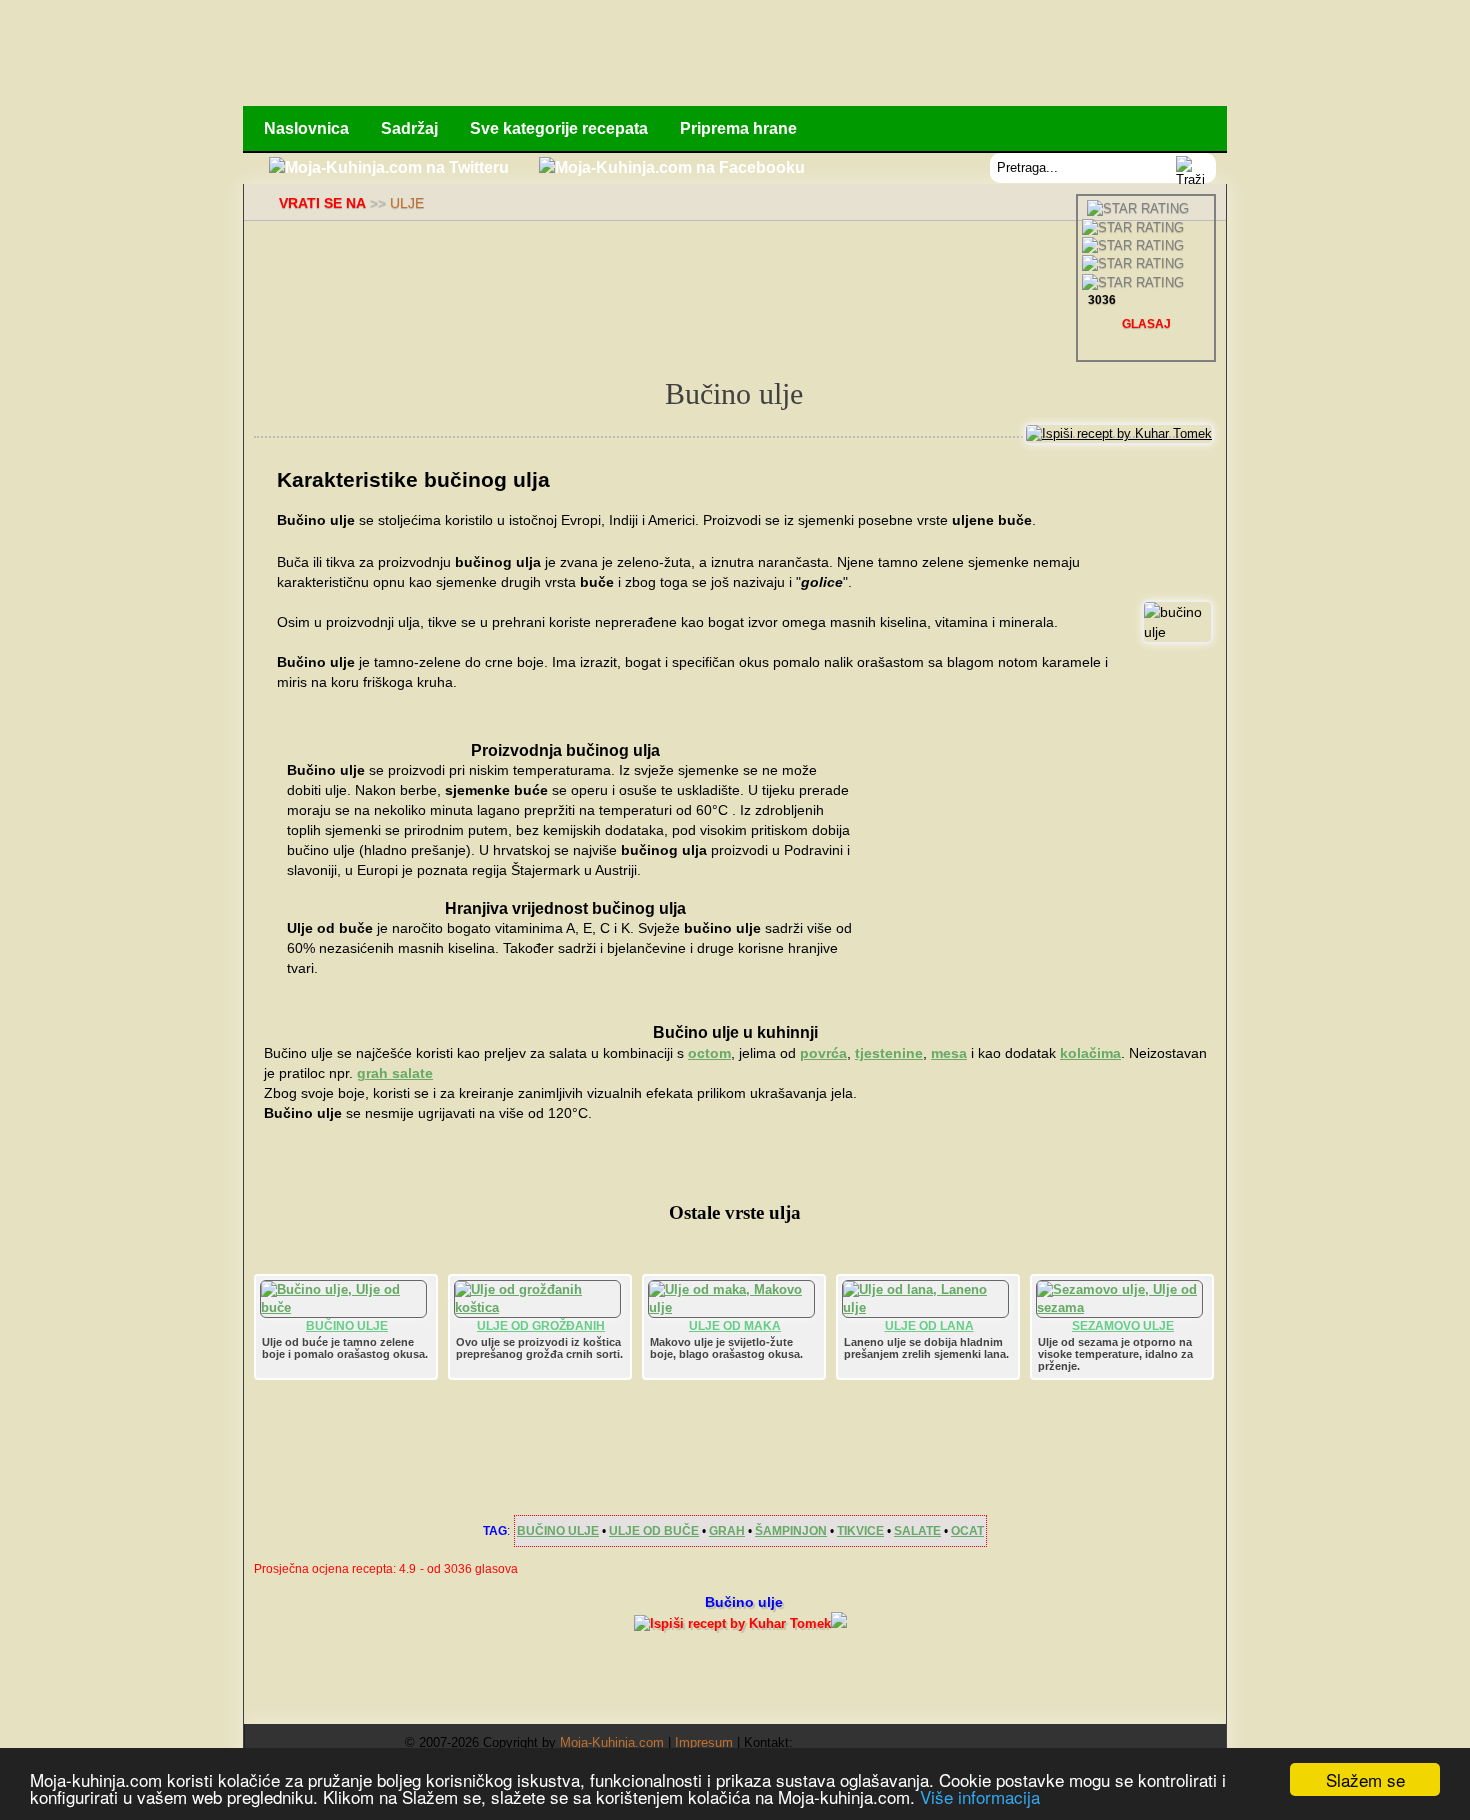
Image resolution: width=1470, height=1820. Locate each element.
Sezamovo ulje (1123, 1326)
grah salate (395, 1073)
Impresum (704, 1742)
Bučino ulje (347, 1326)
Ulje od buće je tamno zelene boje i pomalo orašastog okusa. (345, 1348)
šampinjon (791, 1531)
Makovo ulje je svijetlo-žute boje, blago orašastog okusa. (726, 1348)
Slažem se (1365, 1779)
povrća (823, 1053)
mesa (949, 1053)
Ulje (407, 203)
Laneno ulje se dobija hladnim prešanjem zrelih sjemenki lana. (926, 1348)
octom (709, 1053)
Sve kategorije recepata (559, 128)
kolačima (1090, 1053)
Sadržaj (409, 128)
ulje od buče (654, 1531)
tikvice (860, 1531)
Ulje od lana (929, 1326)
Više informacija (980, 1796)
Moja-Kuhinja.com (612, 1742)
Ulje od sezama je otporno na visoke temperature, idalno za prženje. (1115, 1354)
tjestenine (889, 1053)
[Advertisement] (862, 55)
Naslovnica (306, 128)
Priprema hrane (738, 128)
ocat (967, 1531)
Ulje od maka (735, 1326)
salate (917, 1531)
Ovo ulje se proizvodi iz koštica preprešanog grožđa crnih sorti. (539, 1348)
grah (727, 1531)
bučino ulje (558, 1531)
